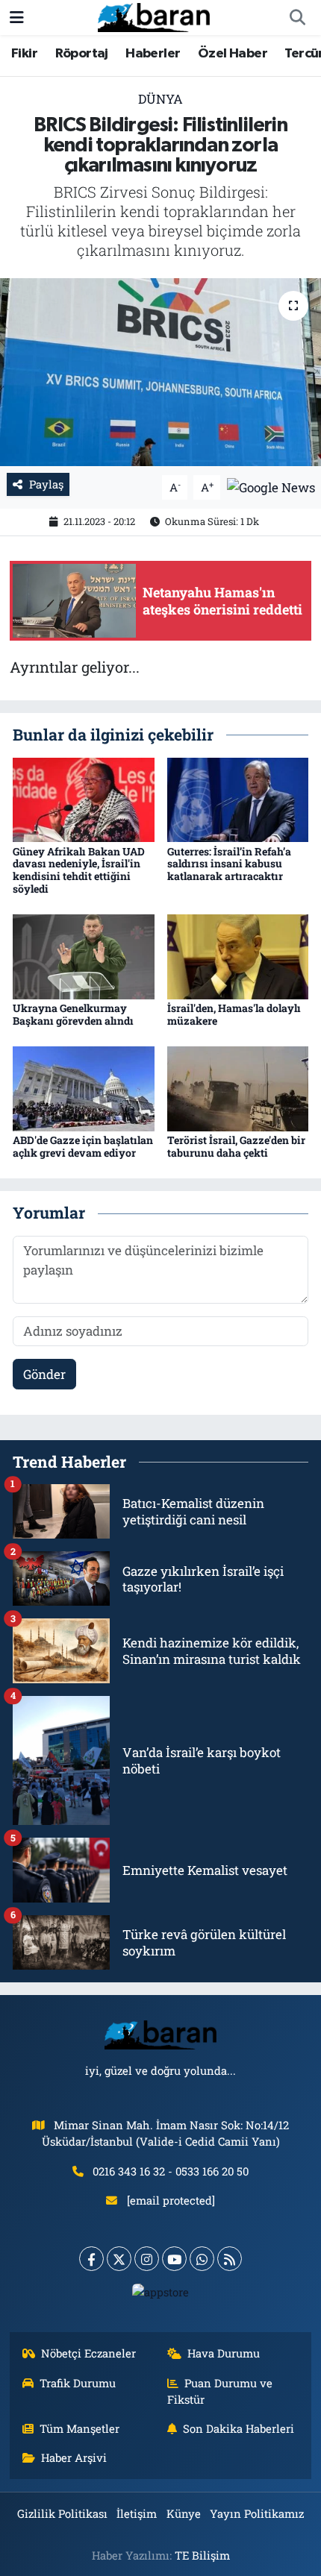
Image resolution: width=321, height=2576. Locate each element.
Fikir (24, 54)
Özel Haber (233, 54)
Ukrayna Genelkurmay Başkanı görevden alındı (73, 1014)
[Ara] (297, 18)
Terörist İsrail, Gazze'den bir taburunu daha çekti (236, 1146)
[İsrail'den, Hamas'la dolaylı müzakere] (238, 956)
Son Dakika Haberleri (239, 2428)
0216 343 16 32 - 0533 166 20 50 (171, 2171)
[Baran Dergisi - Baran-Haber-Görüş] (154, 16)
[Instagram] (147, 2259)
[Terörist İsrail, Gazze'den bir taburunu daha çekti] (238, 1088)
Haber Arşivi (74, 2457)
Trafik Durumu (78, 2383)
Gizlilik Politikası (62, 2513)
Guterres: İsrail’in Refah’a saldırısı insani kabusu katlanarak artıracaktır (229, 864)
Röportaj (82, 54)
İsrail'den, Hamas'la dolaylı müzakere (234, 1014)
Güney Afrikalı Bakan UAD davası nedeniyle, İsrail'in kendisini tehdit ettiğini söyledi (79, 870)
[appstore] (161, 2295)
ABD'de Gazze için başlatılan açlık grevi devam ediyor (83, 1146)
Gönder (44, 1374)
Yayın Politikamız (257, 2513)
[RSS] (230, 2259)
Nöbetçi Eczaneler (88, 2353)
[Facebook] (91, 2259)
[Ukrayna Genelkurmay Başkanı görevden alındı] (84, 956)
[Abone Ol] (271, 486)
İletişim (137, 2513)
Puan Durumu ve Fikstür (220, 2391)
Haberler (153, 54)
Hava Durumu (224, 2353)
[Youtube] (174, 2259)
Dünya (160, 99)
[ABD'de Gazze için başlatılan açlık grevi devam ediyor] (84, 1088)
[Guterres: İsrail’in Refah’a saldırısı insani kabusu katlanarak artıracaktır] (238, 798)
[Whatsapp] (202, 2259)
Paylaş (46, 484)
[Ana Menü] (17, 18)
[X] (119, 2259)
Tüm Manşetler (80, 2428)
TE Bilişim (202, 2555)
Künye (184, 2513)
